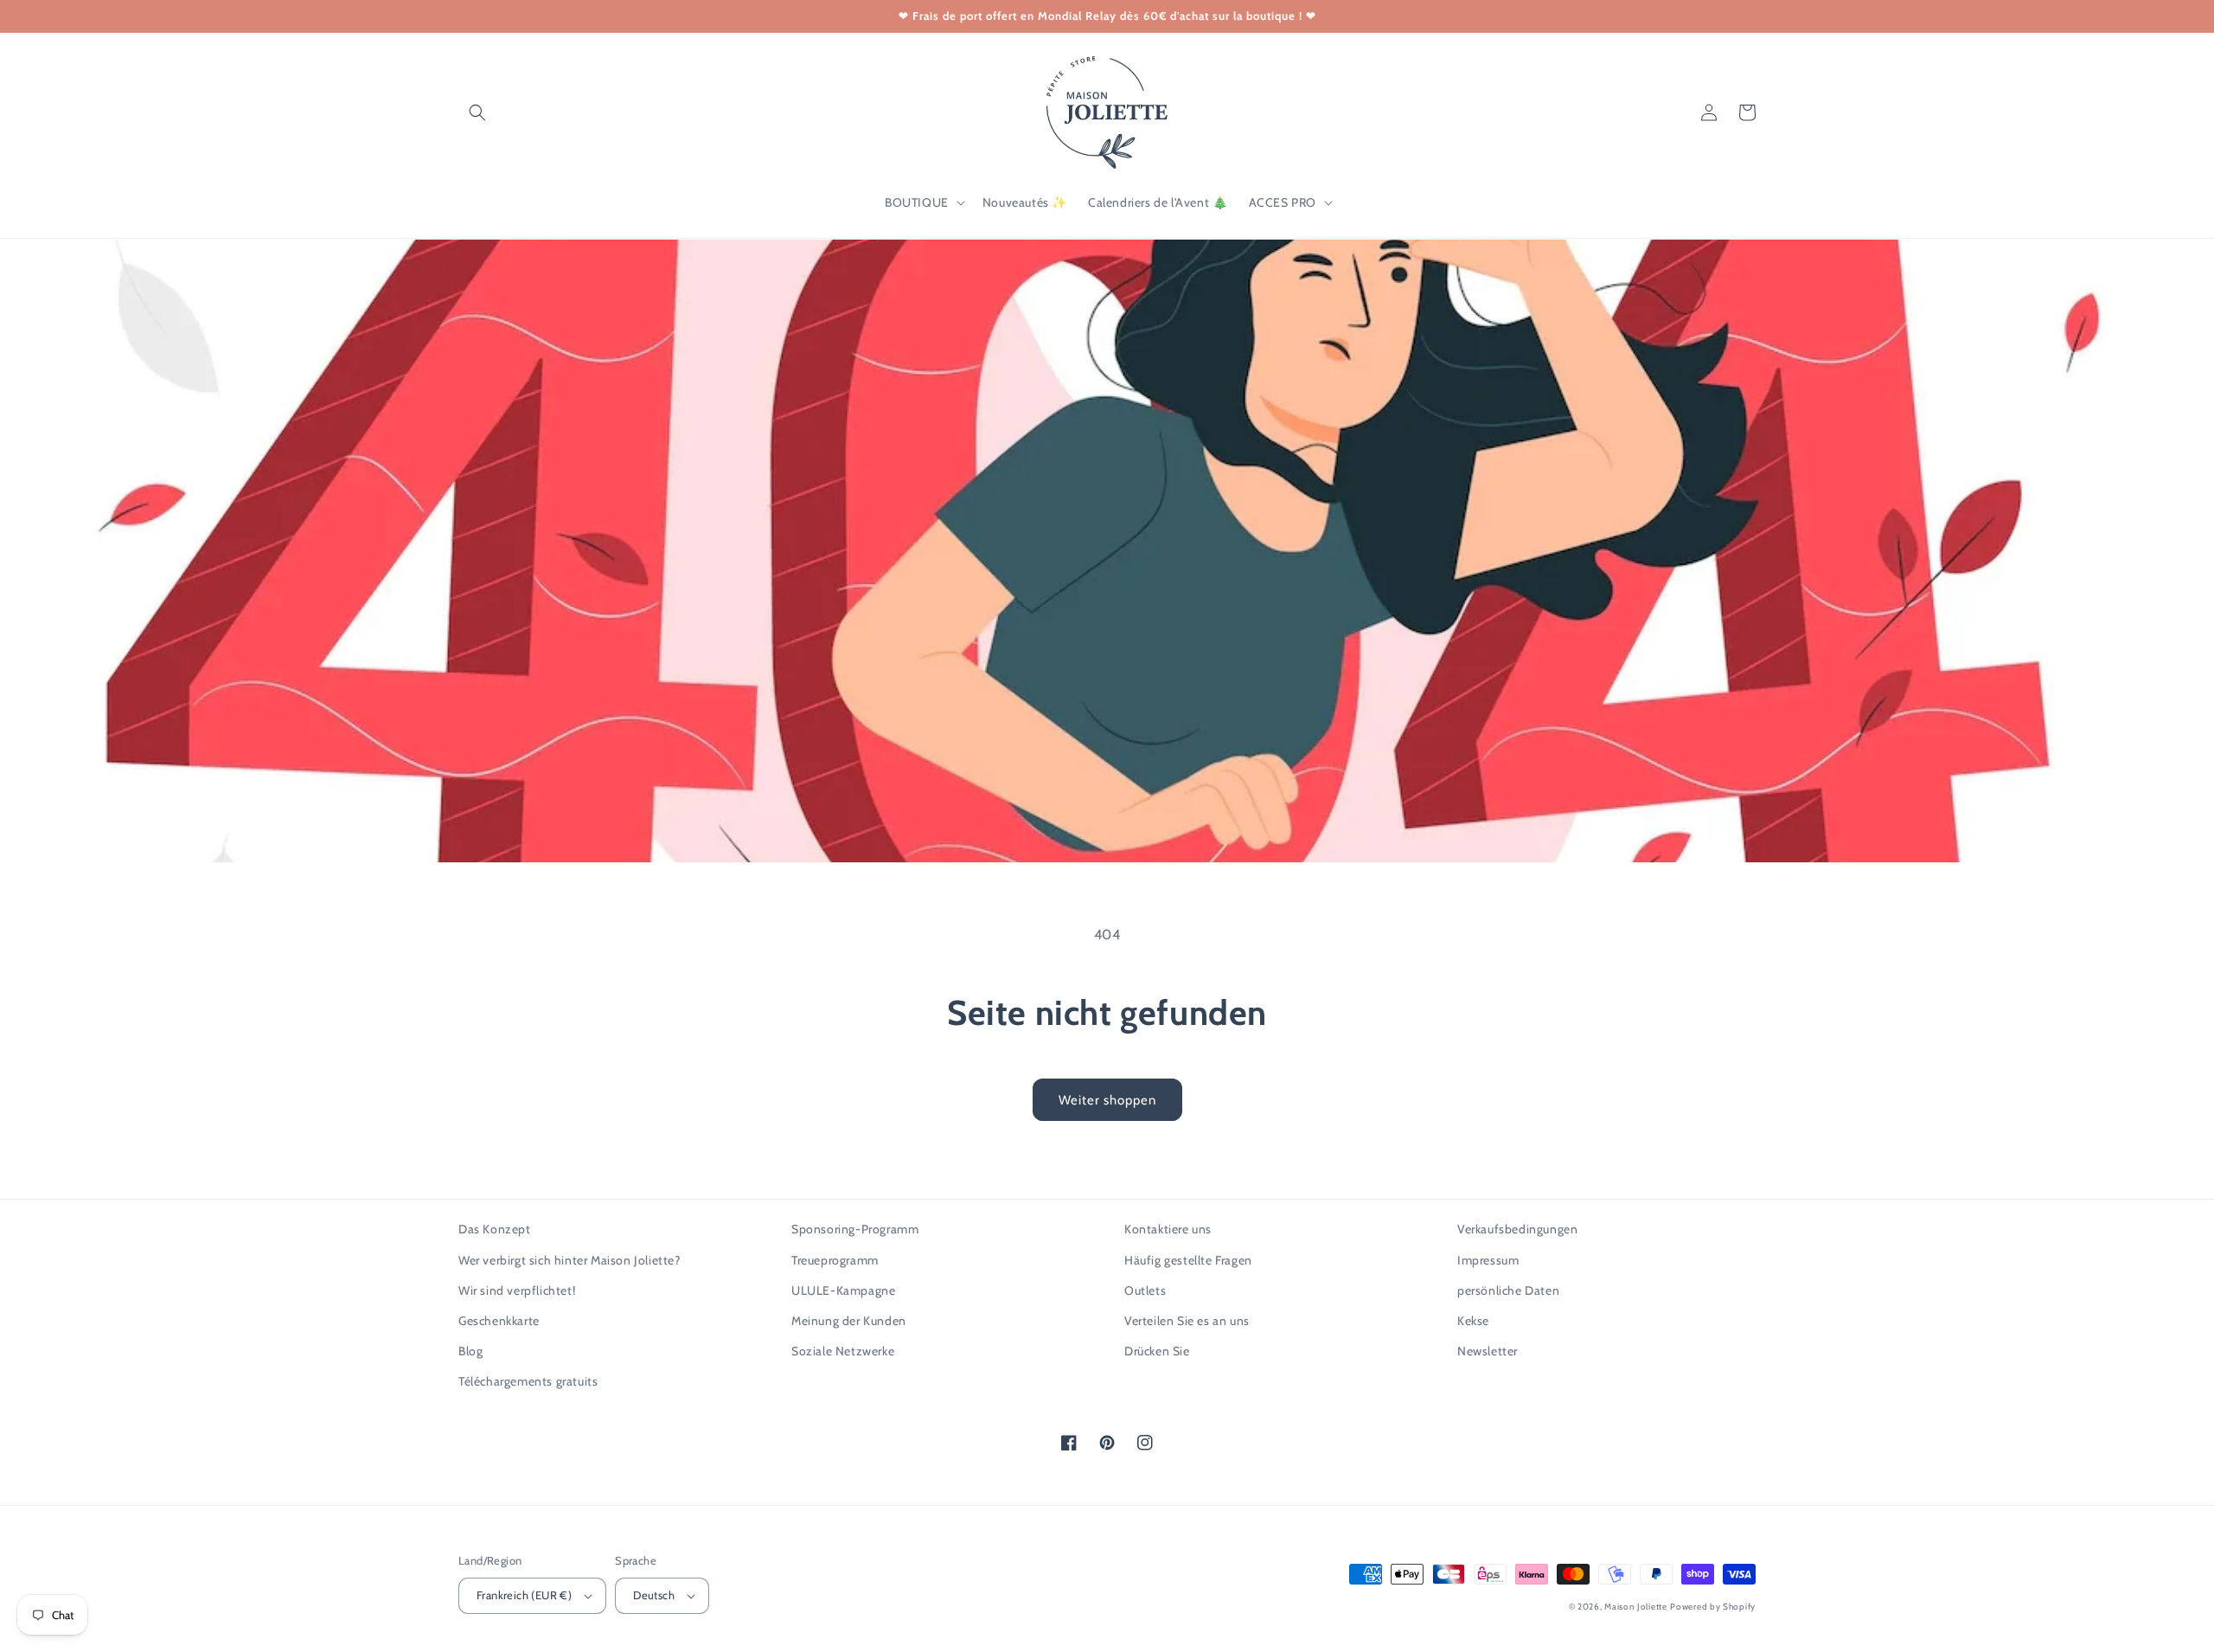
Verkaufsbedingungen (1517, 1229)
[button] (477, 112)
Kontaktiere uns (1168, 1229)
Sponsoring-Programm (855, 1229)
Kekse (1473, 1321)
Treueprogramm (835, 1260)
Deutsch (654, 1595)
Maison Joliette (1636, 1607)
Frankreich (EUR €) (524, 1595)
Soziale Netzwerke (843, 1351)
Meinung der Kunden (849, 1321)
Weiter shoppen (1107, 1100)
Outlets (1145, 1290)
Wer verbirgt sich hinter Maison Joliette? (569, 1260)
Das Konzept (495, 1229)
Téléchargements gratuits (528, 1381)
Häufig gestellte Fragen (1188, 1260)
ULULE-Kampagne (843, 1290)
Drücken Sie (1157, 1351)
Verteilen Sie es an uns (1187, 1321)
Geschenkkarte (499, 1321)
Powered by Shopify (1713, 1607)
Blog (470, 1351)
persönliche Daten (1508, 1290)
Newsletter (1488, 1351)
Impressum (1488, 1260)
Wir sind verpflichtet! (517, 1290)
